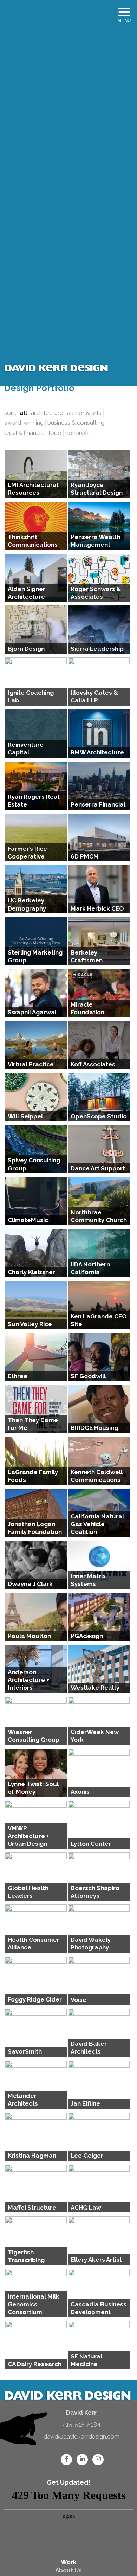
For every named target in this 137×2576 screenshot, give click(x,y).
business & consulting (76, 423)
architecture (47, 413)
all (23, 413)
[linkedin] (81, 2459)
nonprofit (78, 433)
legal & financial (25, 433)
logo (55, 433)
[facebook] (66, 2459)
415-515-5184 (81, 2424)
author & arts (84, 413)
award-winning (24, 423)
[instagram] (97, 2459)
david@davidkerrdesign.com (81, 2436)
